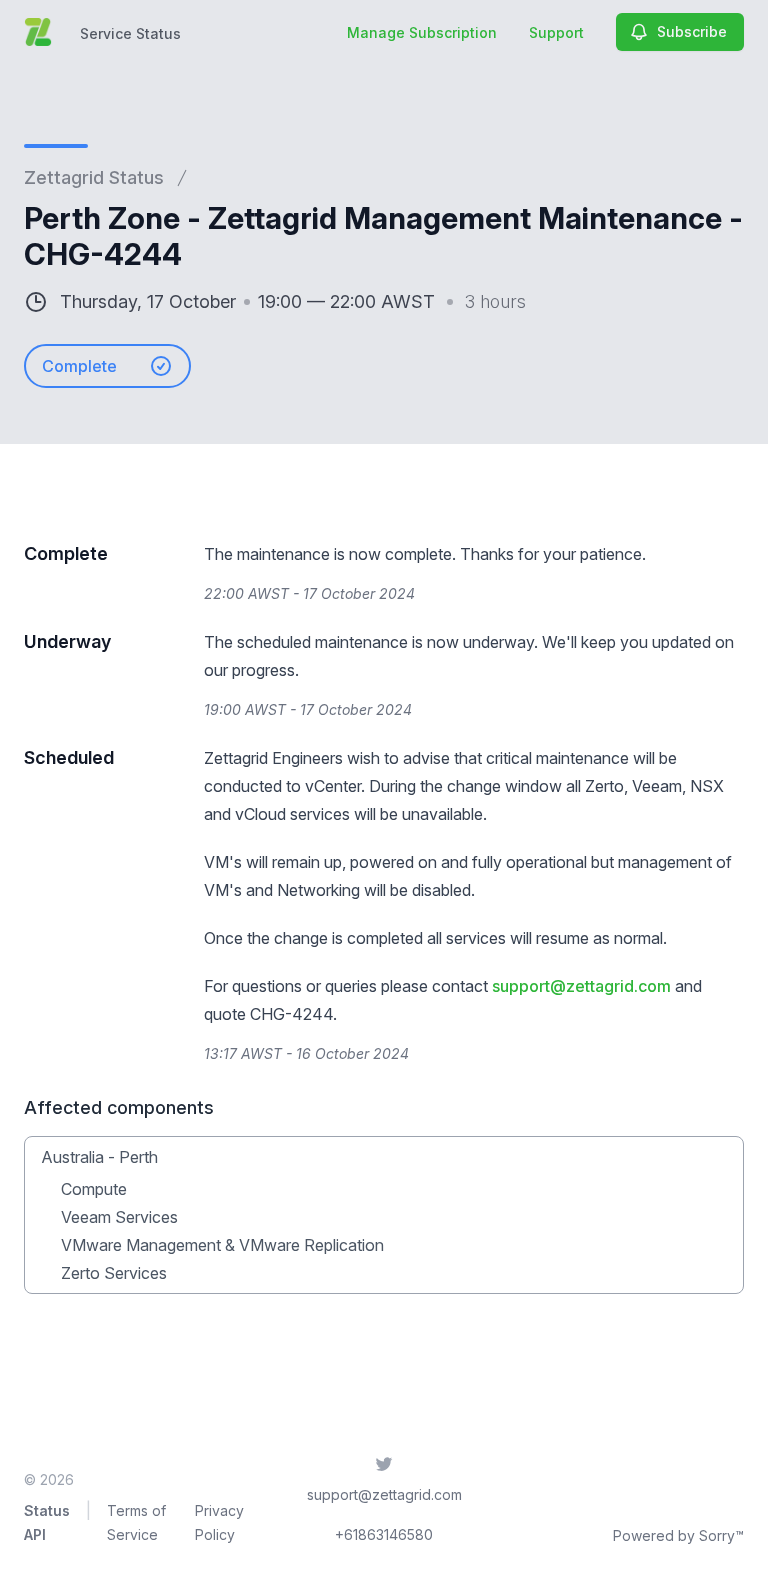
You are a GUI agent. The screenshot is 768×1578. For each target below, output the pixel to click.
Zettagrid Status (94, 177)
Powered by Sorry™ (678, 1535)
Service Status (130, 33)
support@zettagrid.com (581, 986)
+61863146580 (384, 1534)
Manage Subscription (422, 32)
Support (556, 32)
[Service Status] (38, 32)
